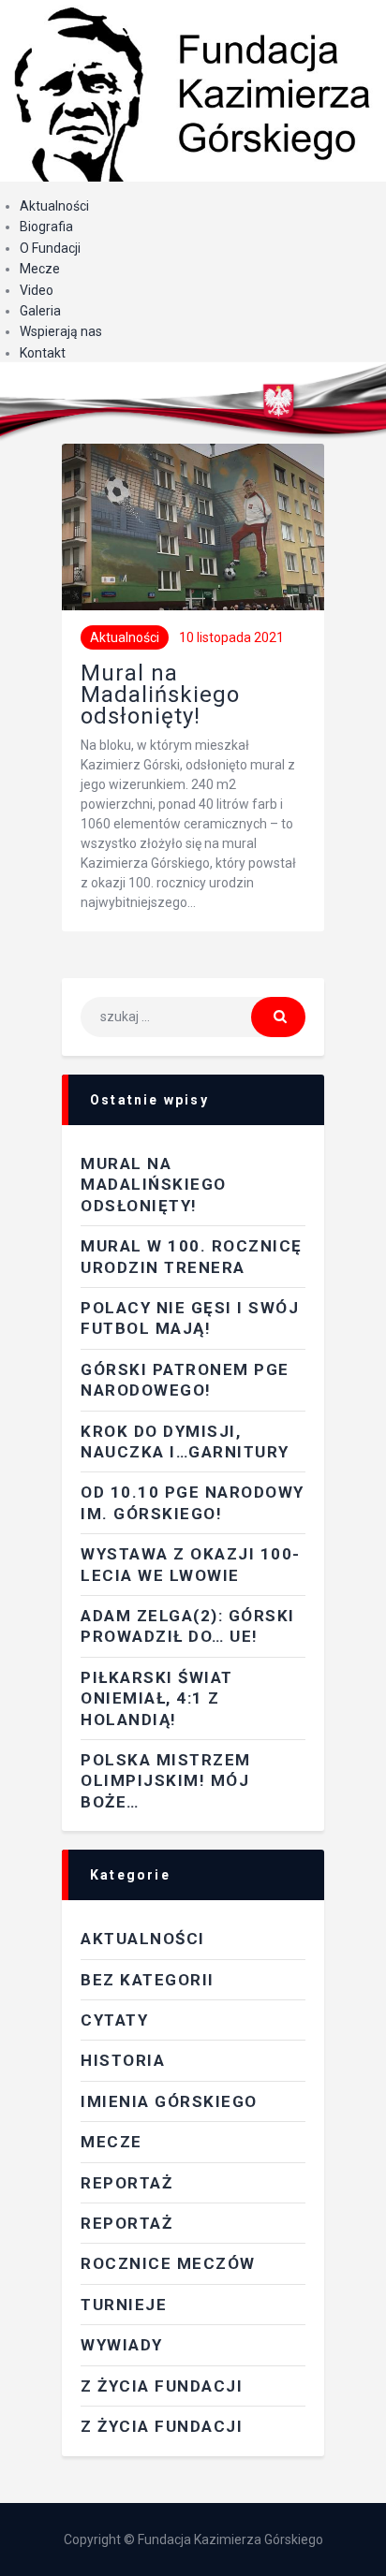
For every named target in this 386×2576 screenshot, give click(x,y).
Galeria (40, 311)
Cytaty (114, 2020)
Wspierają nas (61, 331)
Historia (123, 2060)
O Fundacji (50, 248)
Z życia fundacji (162, 2426)
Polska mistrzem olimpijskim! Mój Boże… (166, 1781)
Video (37, 290)
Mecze (40, 269)
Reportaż (126, 2223)
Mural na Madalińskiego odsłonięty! (160, 695)
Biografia (46, 227)
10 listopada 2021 (231, 637)
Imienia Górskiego (169, 2101)
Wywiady (122, 2345)
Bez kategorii (148, 1980)
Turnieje (124, 2305)
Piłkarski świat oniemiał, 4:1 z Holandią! (157, 1698)
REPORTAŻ (126, 2183)
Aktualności (54, 206)
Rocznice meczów (168, 2263)
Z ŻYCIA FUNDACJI (162, 2386)
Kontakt (43, 353)
